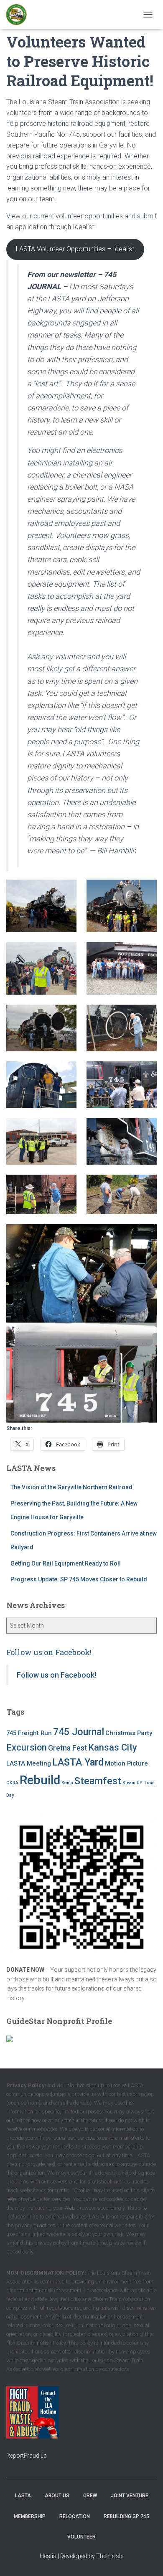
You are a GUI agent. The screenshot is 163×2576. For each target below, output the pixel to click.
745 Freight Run (29, 1733)
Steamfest (98, 1781)
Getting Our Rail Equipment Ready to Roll (66, 1563)
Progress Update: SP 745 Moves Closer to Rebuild (79, 1579)
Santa (67, 1783)
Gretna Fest (67, 1748)
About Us (57, 2496)
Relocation (75, 2516)
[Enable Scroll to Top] (146, 2559)
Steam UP (132, 1783)
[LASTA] (20, 15)
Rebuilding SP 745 (126, 2516)
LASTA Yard (78, 1762)
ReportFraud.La (27, 2456)
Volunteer (81, 2537)
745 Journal (79, 1732)
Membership (30, 2516)
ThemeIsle (110, 2556)
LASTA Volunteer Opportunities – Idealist (75, 249)
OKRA (12, 1783)
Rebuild (40, 1780)
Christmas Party (129, 1733)
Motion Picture (126, 1763)
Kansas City (113, 1747)
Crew (90, 2496)
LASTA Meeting (29, 1763)
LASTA (23, 2496)
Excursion (27, 1747)
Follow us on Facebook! (49, 1652)
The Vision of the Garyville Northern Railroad (71, 1487)
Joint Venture (130, 2496)
